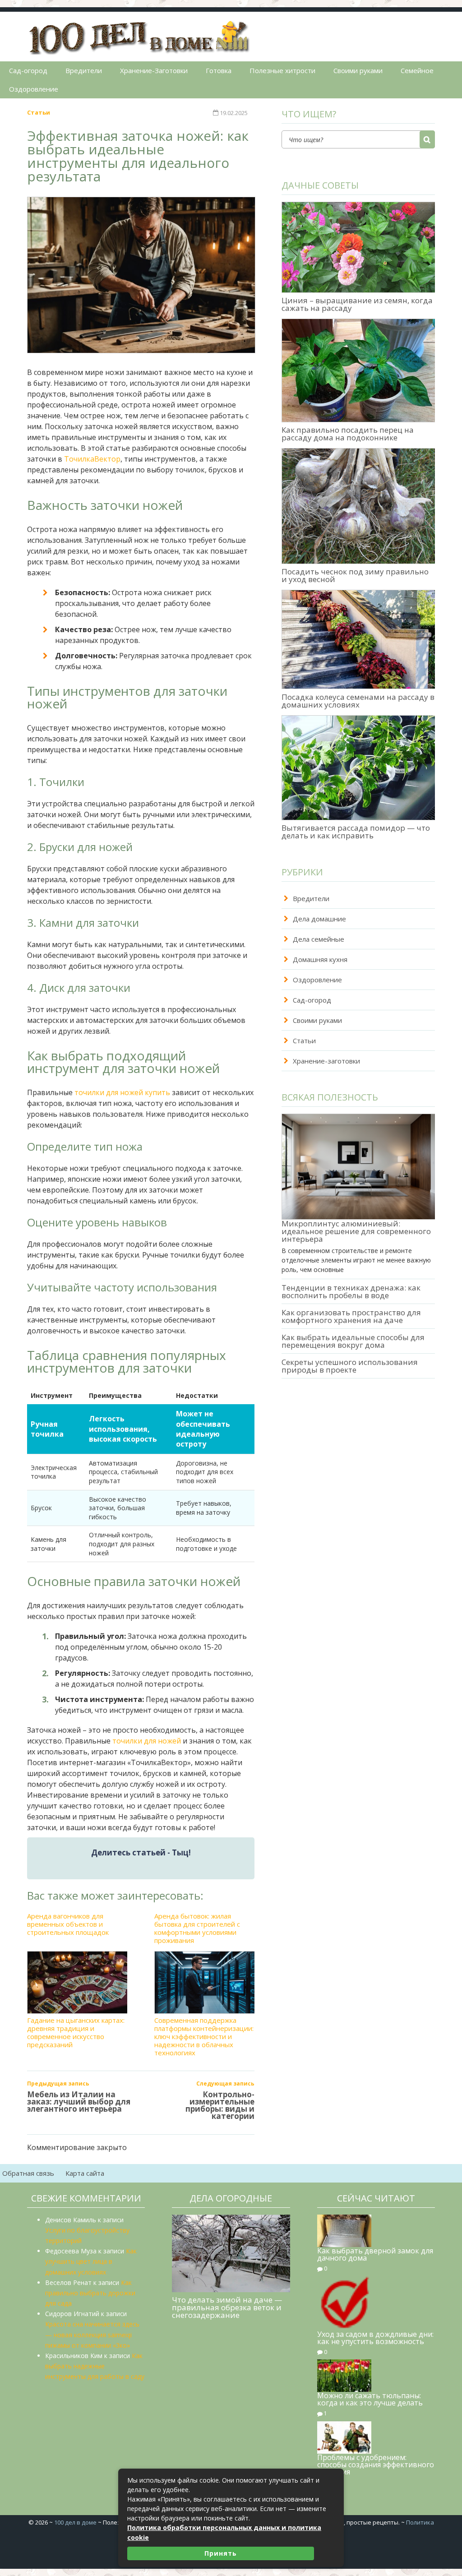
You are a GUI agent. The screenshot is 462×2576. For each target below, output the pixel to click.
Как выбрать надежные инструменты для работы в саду (95, 2366)
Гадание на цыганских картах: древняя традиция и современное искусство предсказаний (76, 2032)
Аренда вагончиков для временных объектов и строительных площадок (68, 1924)
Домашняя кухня (320, 959)
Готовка (219, 70)
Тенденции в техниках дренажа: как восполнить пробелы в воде (351, 1291)
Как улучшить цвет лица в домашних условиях (91, 2261)
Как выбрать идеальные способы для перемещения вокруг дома (353, 1341)
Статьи (39, 112)
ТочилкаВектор (92, 459)
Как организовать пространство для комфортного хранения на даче (351, 1316)
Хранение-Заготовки (154, 70)
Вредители (84, 70)
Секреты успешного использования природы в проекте (350, 1366)
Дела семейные (319, 939)
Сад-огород (28, 70)
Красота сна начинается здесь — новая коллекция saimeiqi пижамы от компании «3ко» (92, 2334)
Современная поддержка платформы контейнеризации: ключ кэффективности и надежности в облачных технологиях (204, 2036)
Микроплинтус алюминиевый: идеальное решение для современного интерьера (356, 1231)
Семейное (417, 70)
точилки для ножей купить (122, 1092)
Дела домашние (319, 919)
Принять (221, 2553)
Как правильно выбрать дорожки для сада (90, 2293)
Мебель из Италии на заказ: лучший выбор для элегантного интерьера (79, 2102)
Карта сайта (85, 2173)
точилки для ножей (147, 1741)
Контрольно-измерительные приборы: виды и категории (220, 2105)
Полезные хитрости (282, 70)
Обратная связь (28, 2173)
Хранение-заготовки (326, 1061)
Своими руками (358, 70)
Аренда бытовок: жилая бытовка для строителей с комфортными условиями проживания (197, 1928)
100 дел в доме (75, 2522)
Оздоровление (34, 89)
